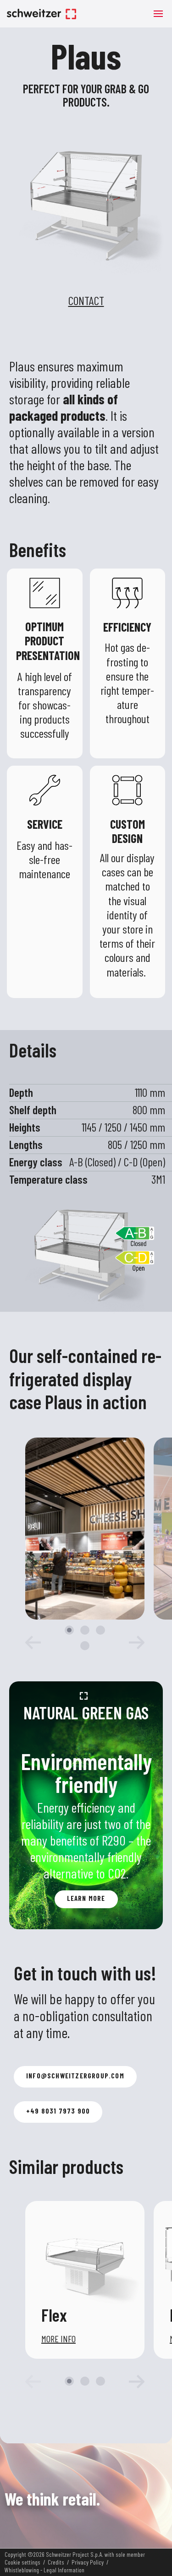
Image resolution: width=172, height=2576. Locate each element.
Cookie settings (22, 2562)
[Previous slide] (39, 2382)
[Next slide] (131, 1642)
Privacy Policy (88, 2562)
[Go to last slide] (39, 1642)
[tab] (69, 1630)
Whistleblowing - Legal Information (44, 2570)
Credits (56, 2562)
